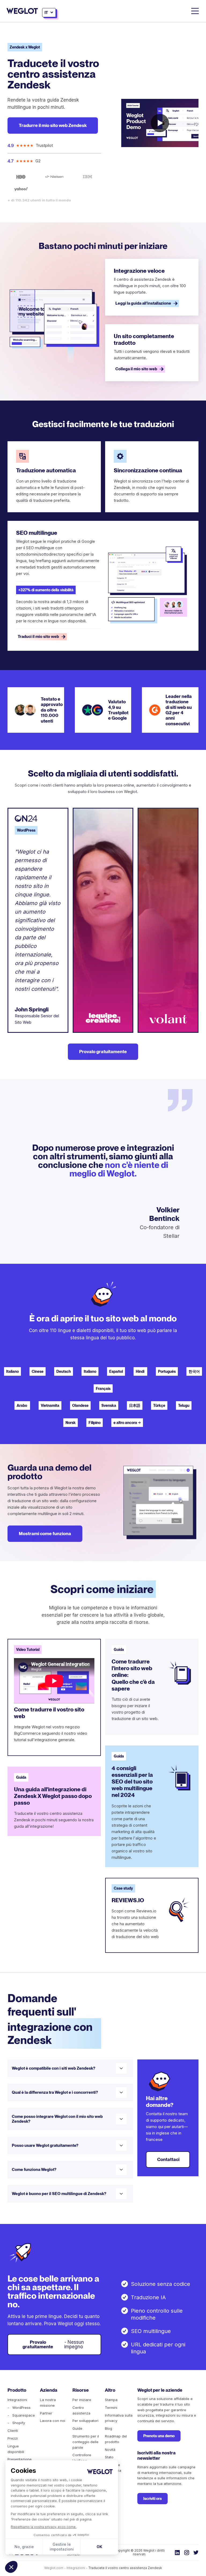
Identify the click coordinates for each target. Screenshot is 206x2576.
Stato (109, 2457)
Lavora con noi (53, 2421)
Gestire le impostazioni (62, 2547)
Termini (111, 2407)
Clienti (13, 2431)
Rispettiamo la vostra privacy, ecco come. (44, 2527)
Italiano (12, 1371)
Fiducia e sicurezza (113, 2468)
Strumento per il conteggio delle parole (86, 2442)
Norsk (71, 1423)
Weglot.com (54, 2568)
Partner (46, 2413)
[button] (11, 2567)
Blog (108, 2428)
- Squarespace (21, 2415)
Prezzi (13, 2438)
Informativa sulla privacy (119, 2418)
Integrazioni (17, 2400)
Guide (77, 2428)
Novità (110, 2450)
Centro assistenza (81, 2410)
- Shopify (16, 2423)
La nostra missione (48, 2403)
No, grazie (24, 2547)
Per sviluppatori (85, 2421)
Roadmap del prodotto (116, 2439)
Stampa (111, 2400)
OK (99, 2547)
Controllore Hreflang (82, 2458)
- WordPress (19, 2407)
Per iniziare (82, 2400)
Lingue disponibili (16, 2449)
